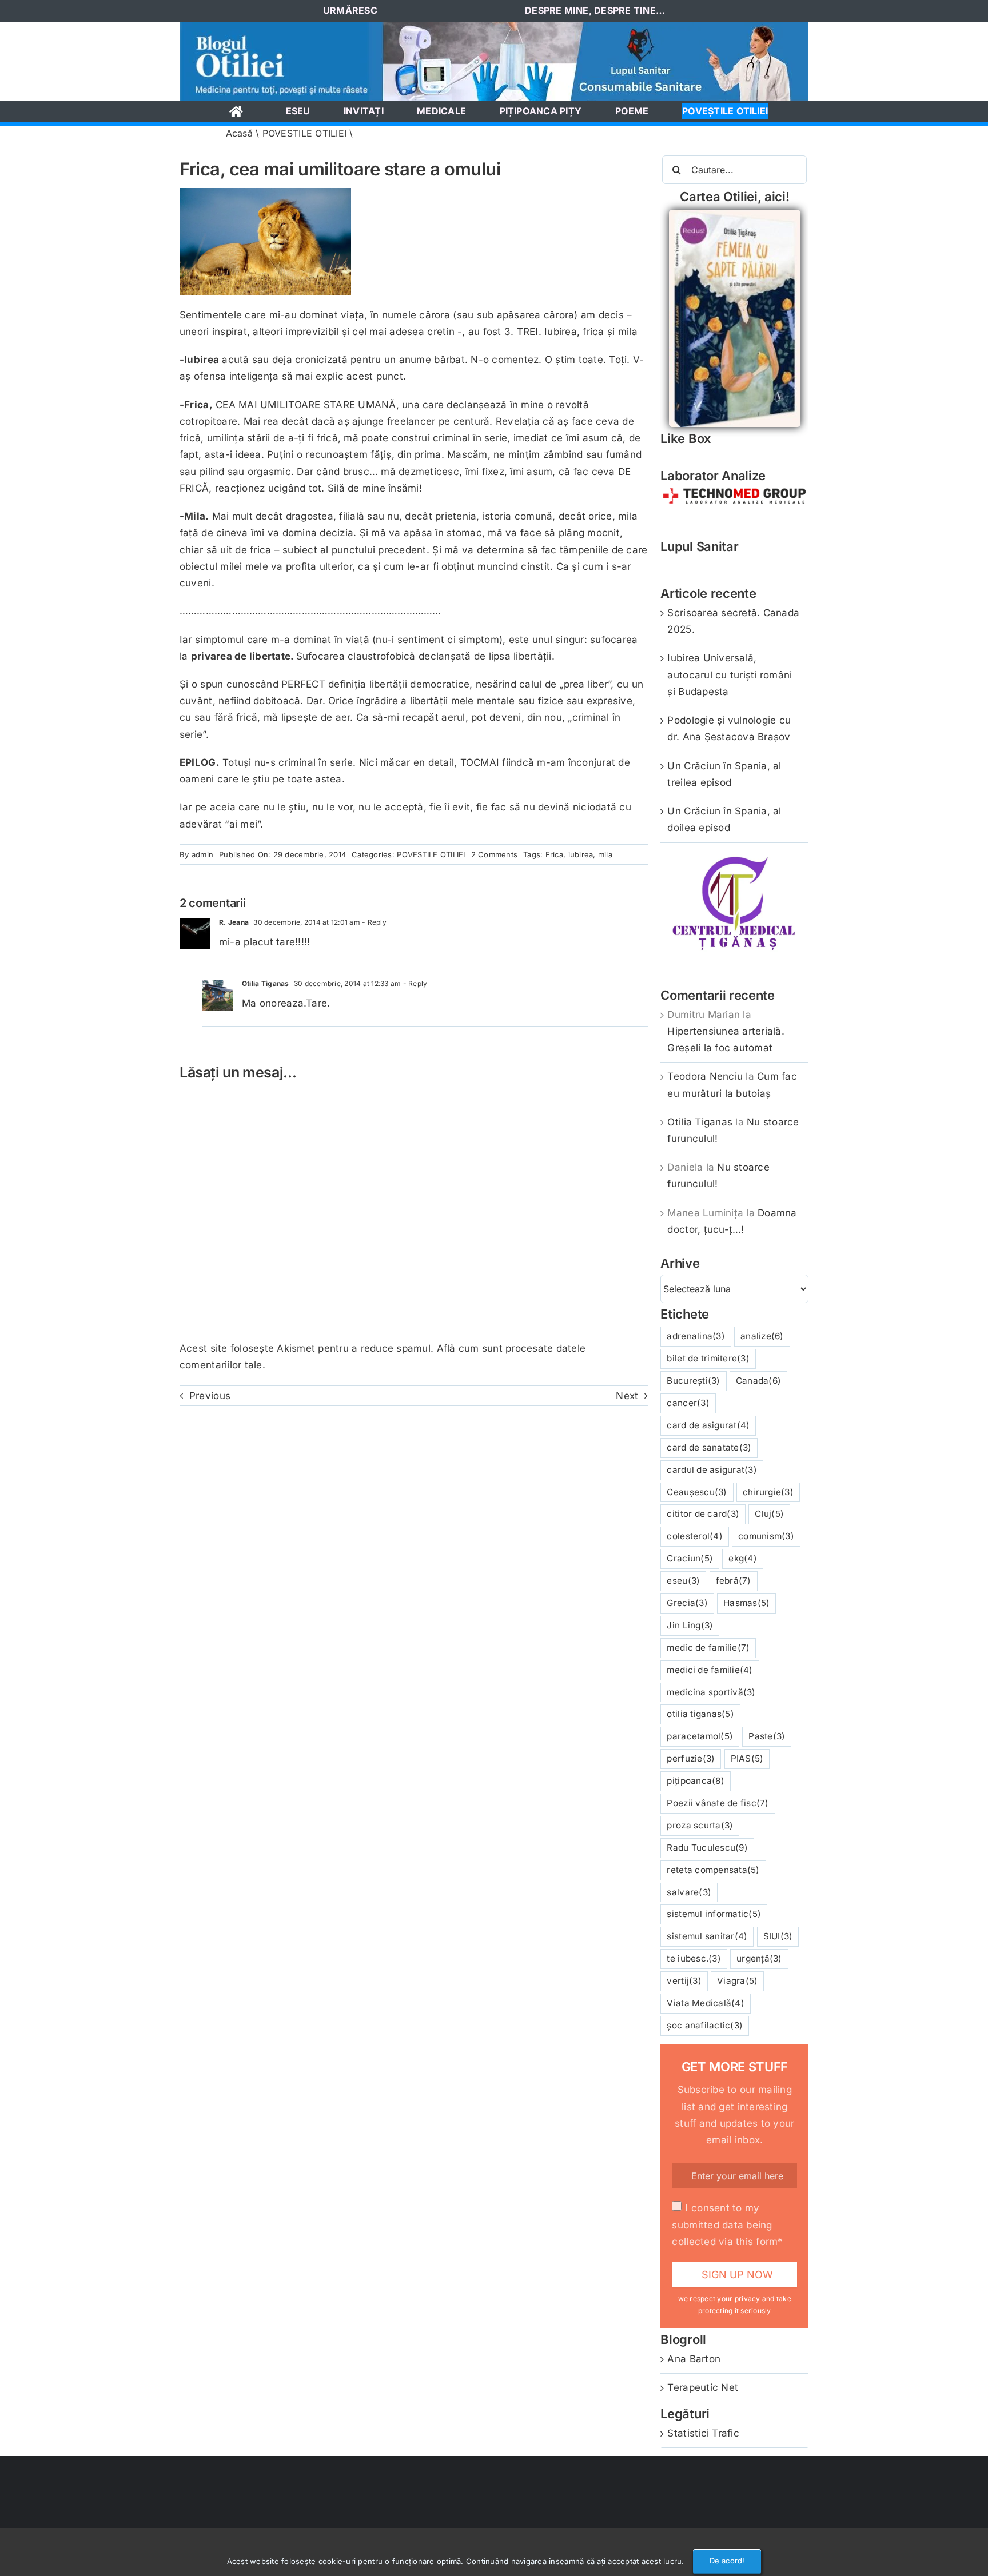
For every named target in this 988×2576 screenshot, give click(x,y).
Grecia (687, 1603)
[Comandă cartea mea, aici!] (735, 214)
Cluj (769, 1514)
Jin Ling (690, 1625)
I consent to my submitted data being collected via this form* (727, 2224)
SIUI (778, 1936)
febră (734, 1581)
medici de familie (710, 1670)
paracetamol (700, 1736)
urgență (759, 1958)
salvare (689, 1892)
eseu (683, 1581)
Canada (758, 1381)
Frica (554, 854)
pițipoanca (695, 1781)
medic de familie (708, 1648)
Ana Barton (694, 2359)
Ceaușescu (697, 1492)
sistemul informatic (714, 1914)
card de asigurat (708, 1425)
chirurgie (768, 1492)
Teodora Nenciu (705, 1076)
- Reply (373, 922)
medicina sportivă (711, 1692)
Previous (210, 1396)
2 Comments (495, 854)
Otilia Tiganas (266, 983)
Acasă (239, 133)
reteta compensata (713, 1870)
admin (202, 854)
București (693, 1381)
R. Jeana (234, 922)
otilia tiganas (700, 1714)
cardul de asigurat (712, 1470)
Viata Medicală (705, 2003)
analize (762, 1336)
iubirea (581, 854)
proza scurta (700, 1825)
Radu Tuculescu (707, 1848)
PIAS (747, 1758)
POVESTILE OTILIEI (304, 133)
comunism (766, 1536)
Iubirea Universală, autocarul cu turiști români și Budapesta (730, 674)
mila (605, 854)
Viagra (737, 1981)
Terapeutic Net (703, 2387)
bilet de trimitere (708, 1358)
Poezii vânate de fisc (718, 1803)
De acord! (727, 2561)
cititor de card (703, 1514)
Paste (767, 1736)
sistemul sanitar (707, 1936)
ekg (743, 1558)
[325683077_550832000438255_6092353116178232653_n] (494, 26)
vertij (684, 1981)
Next (627, 1396)
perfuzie (691, 1758)
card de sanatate (709, 1447)
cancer (688, 1403)
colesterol (694, 1536)
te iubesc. (694, 1958)
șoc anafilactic (705, 2025)
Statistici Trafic (703, 2433)
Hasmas (746, 1603)
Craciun (690, 1558)
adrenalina (696, 1336)
